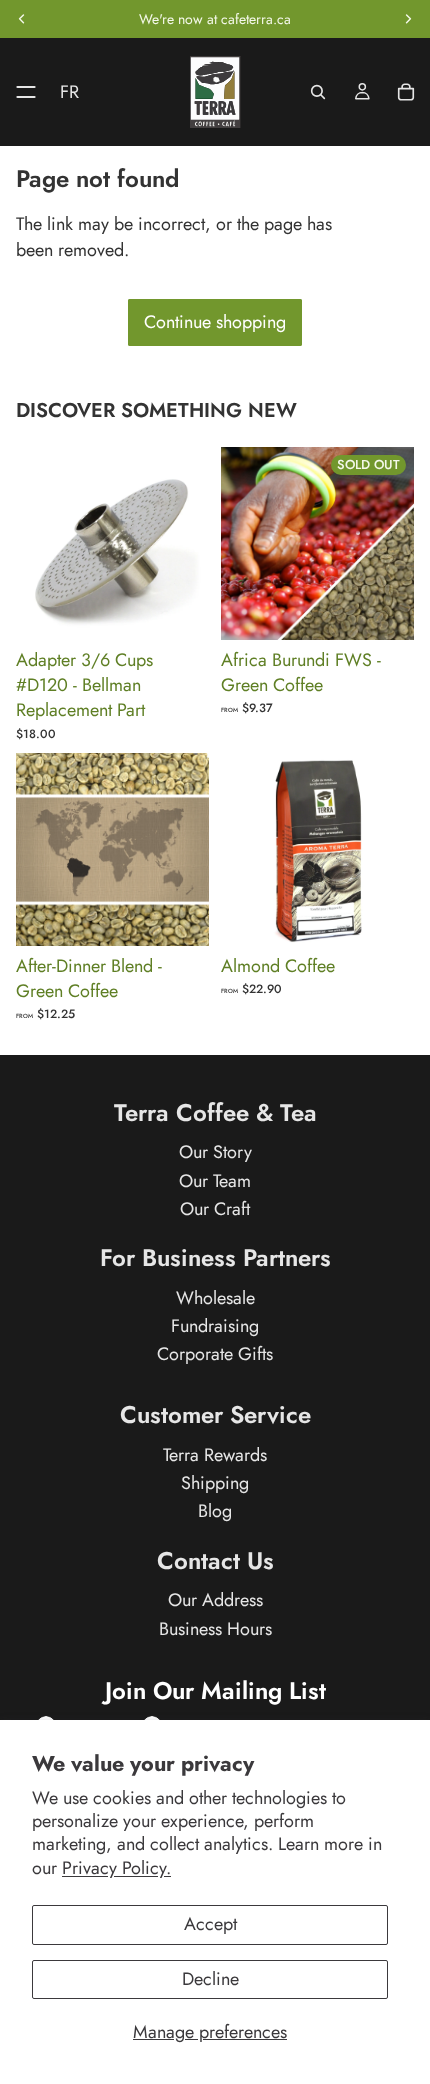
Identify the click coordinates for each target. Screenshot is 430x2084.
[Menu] (18, 92)
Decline (210, 1979)
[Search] (318, 92)
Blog (215, 1512)
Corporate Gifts (215, 1354)
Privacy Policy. (116, 1868)
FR (69, 92)
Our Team (215, 1181)
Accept (210, 1924)
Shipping (215, 1484)
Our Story (215, 1153)
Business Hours (215, 1629)
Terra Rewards (215, 1455)
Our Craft (215, 1209)
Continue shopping (215, 322)
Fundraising (215, 1326)
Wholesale (215, 1298)
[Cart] (406, 92)
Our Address (215, 1601)
